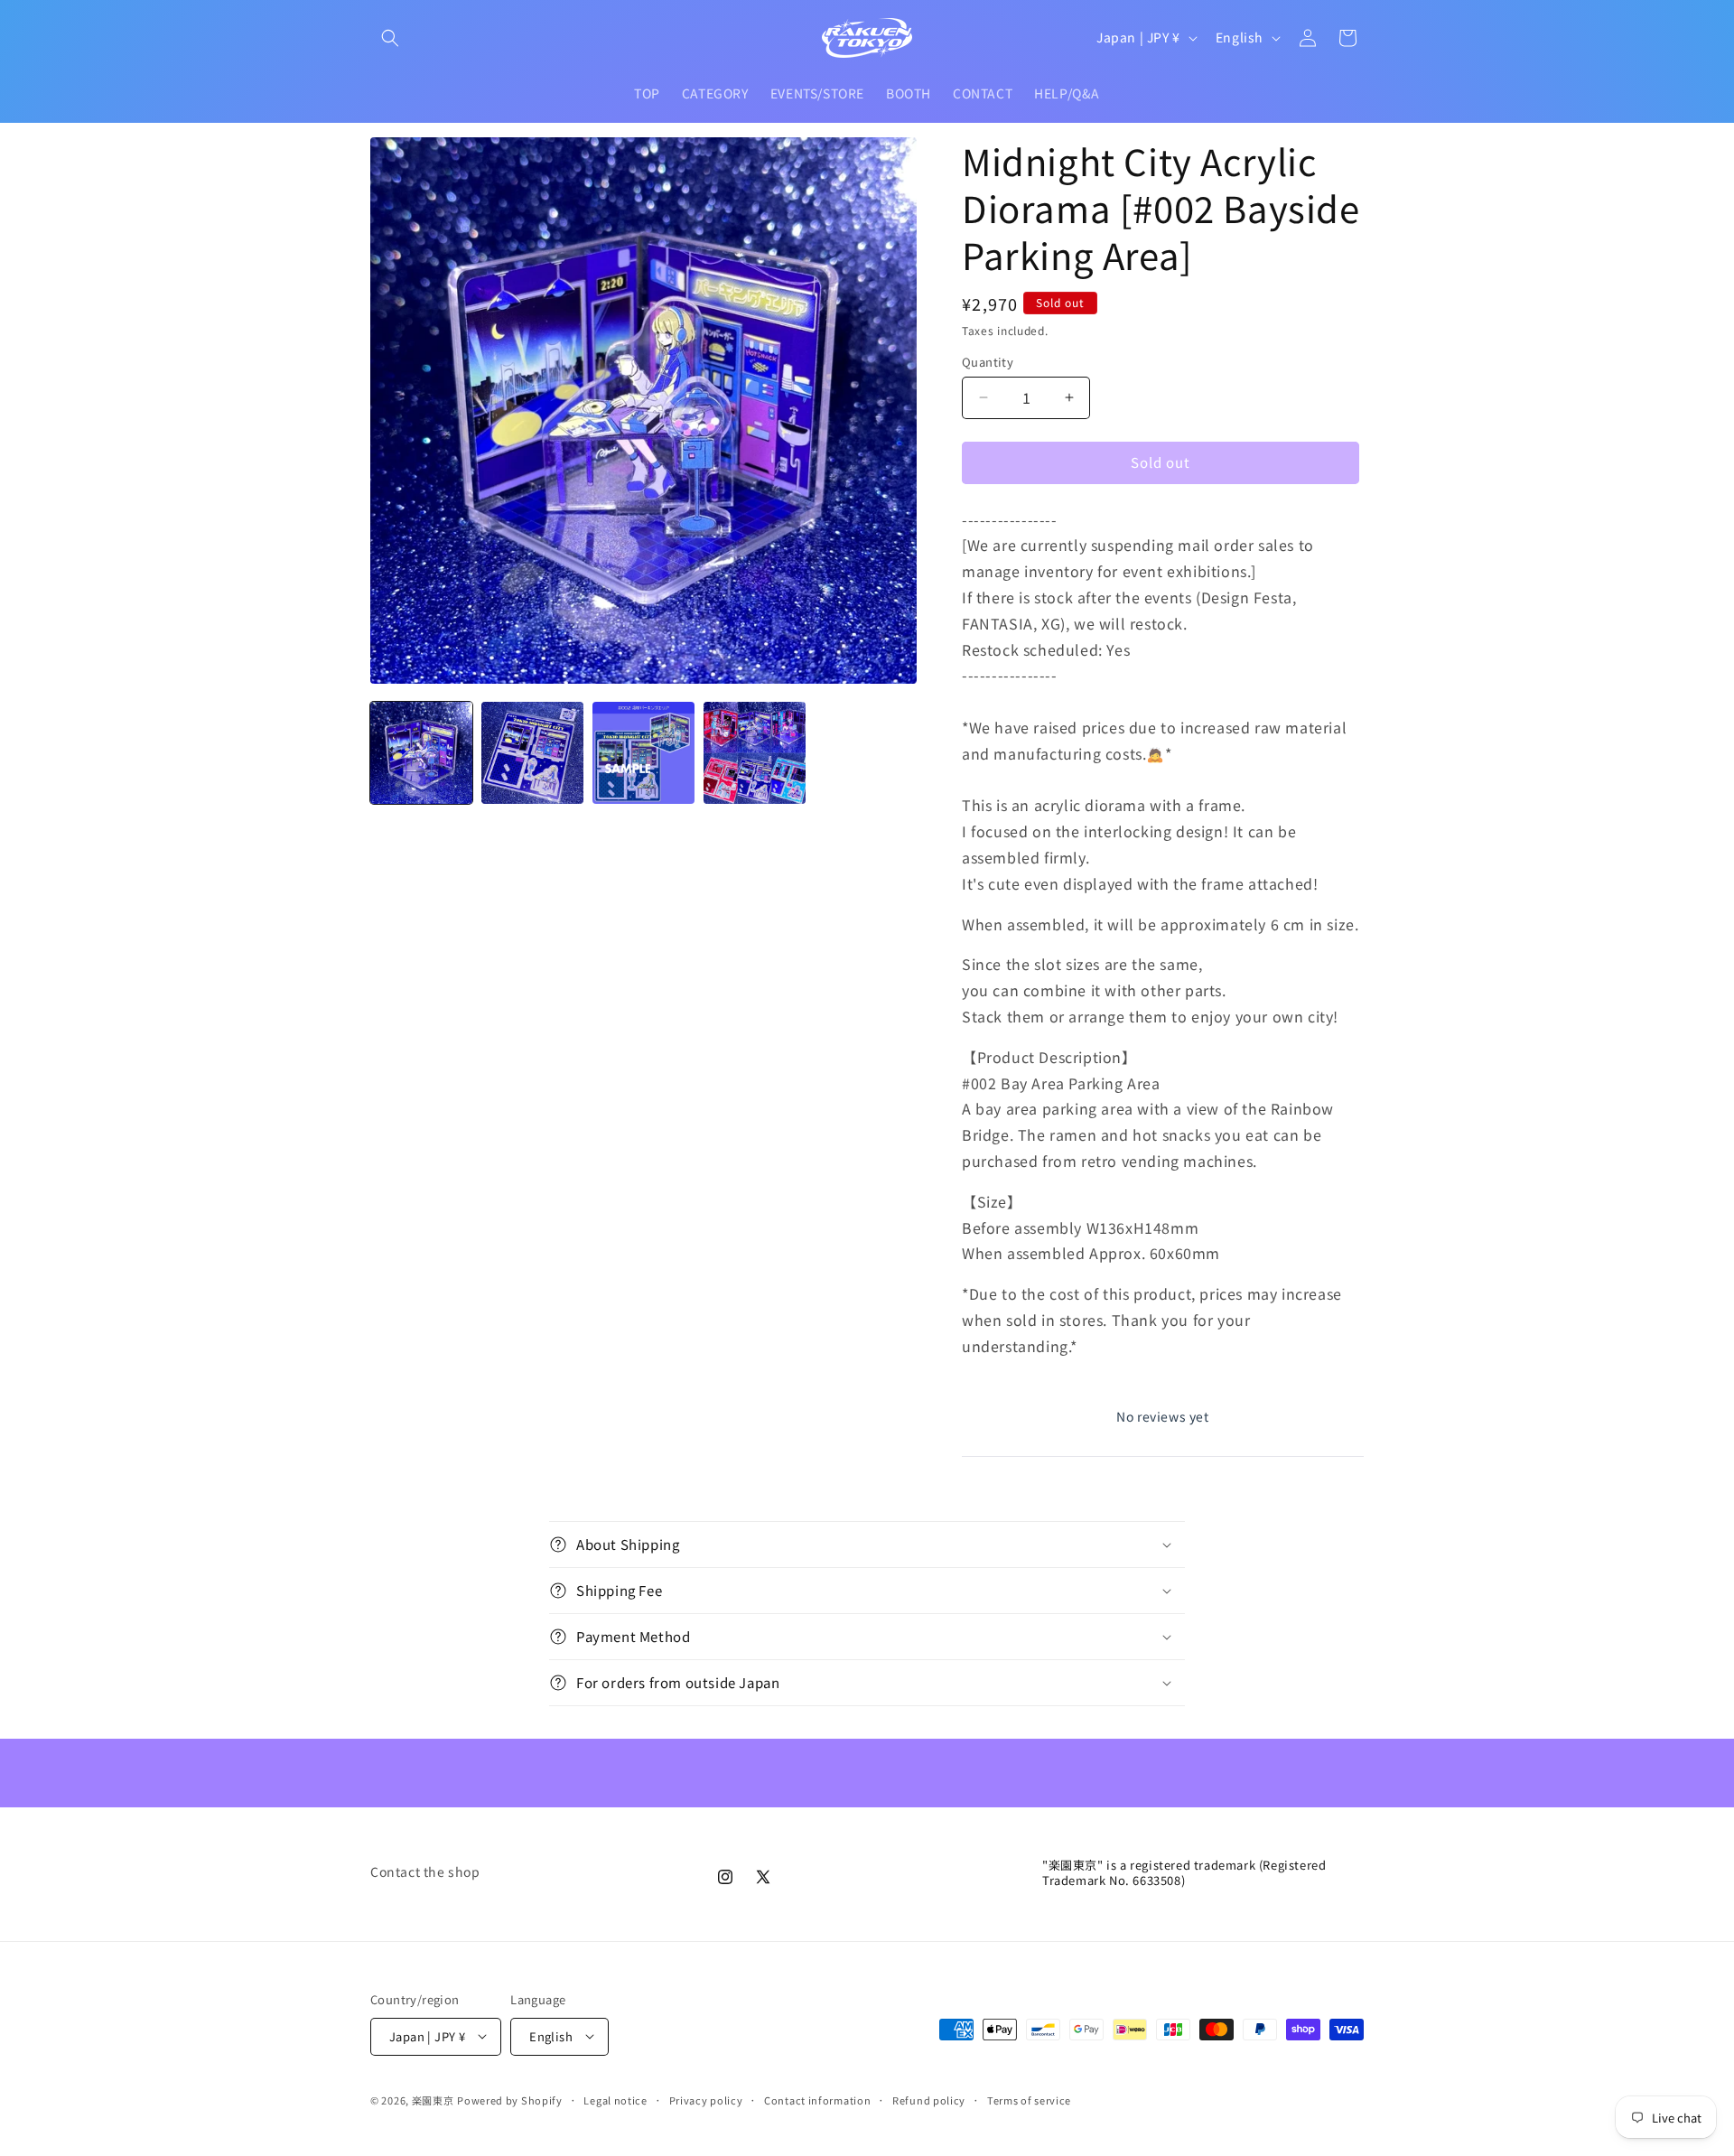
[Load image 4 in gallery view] (755, 753)
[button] (390, 38)
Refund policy (929, 2099)
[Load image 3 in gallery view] (643, 753)
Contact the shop (425, 1871)
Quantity (988, 362)
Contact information (817, 2099)
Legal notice (615, 2099)
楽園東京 (433, 2099)
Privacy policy (706, 2099)
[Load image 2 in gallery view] (532, 753)
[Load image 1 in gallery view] (421, 753)
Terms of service (1029, 2099)
